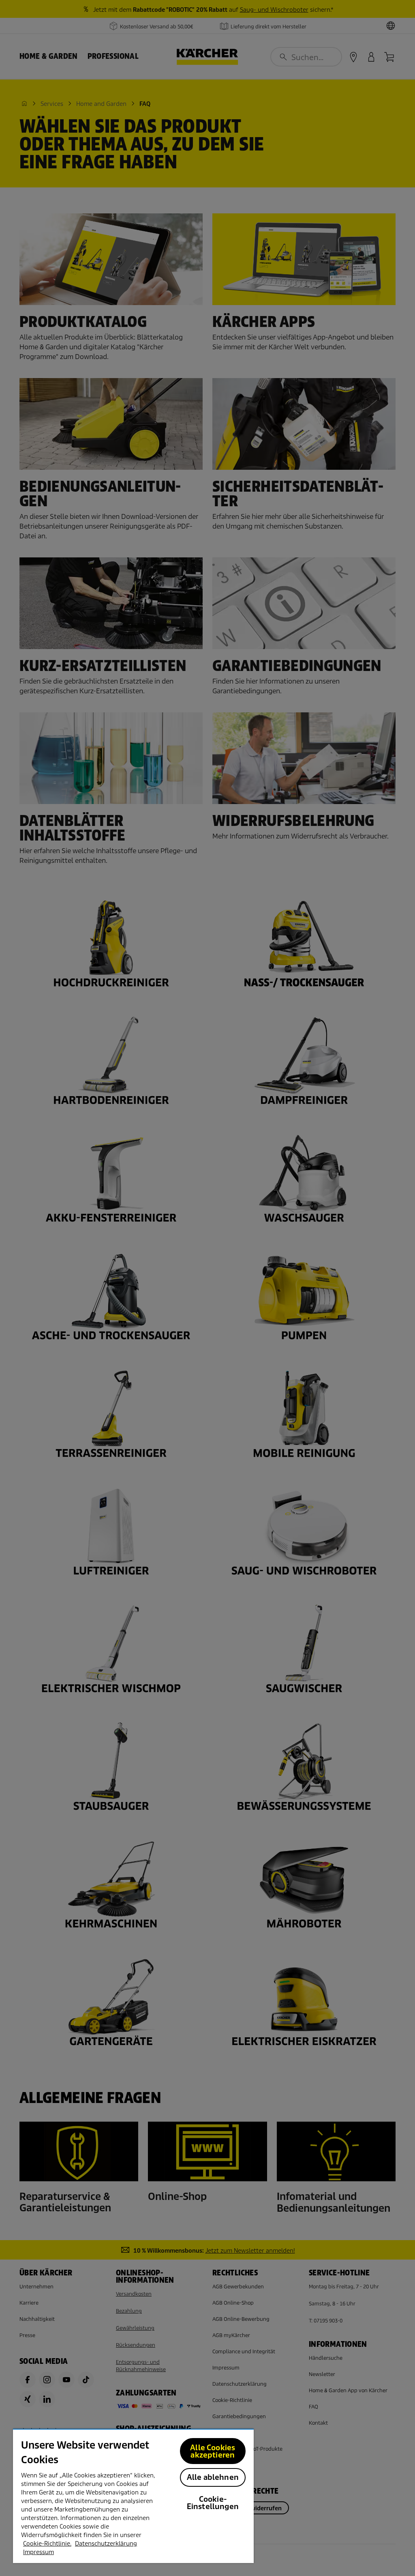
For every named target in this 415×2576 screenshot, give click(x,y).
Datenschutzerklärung (106, 2544)
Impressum (39, 2552)
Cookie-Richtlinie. (47, 2544)
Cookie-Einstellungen (213, 2503)
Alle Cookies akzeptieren (213, 2451)
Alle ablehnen (213, 2477)
